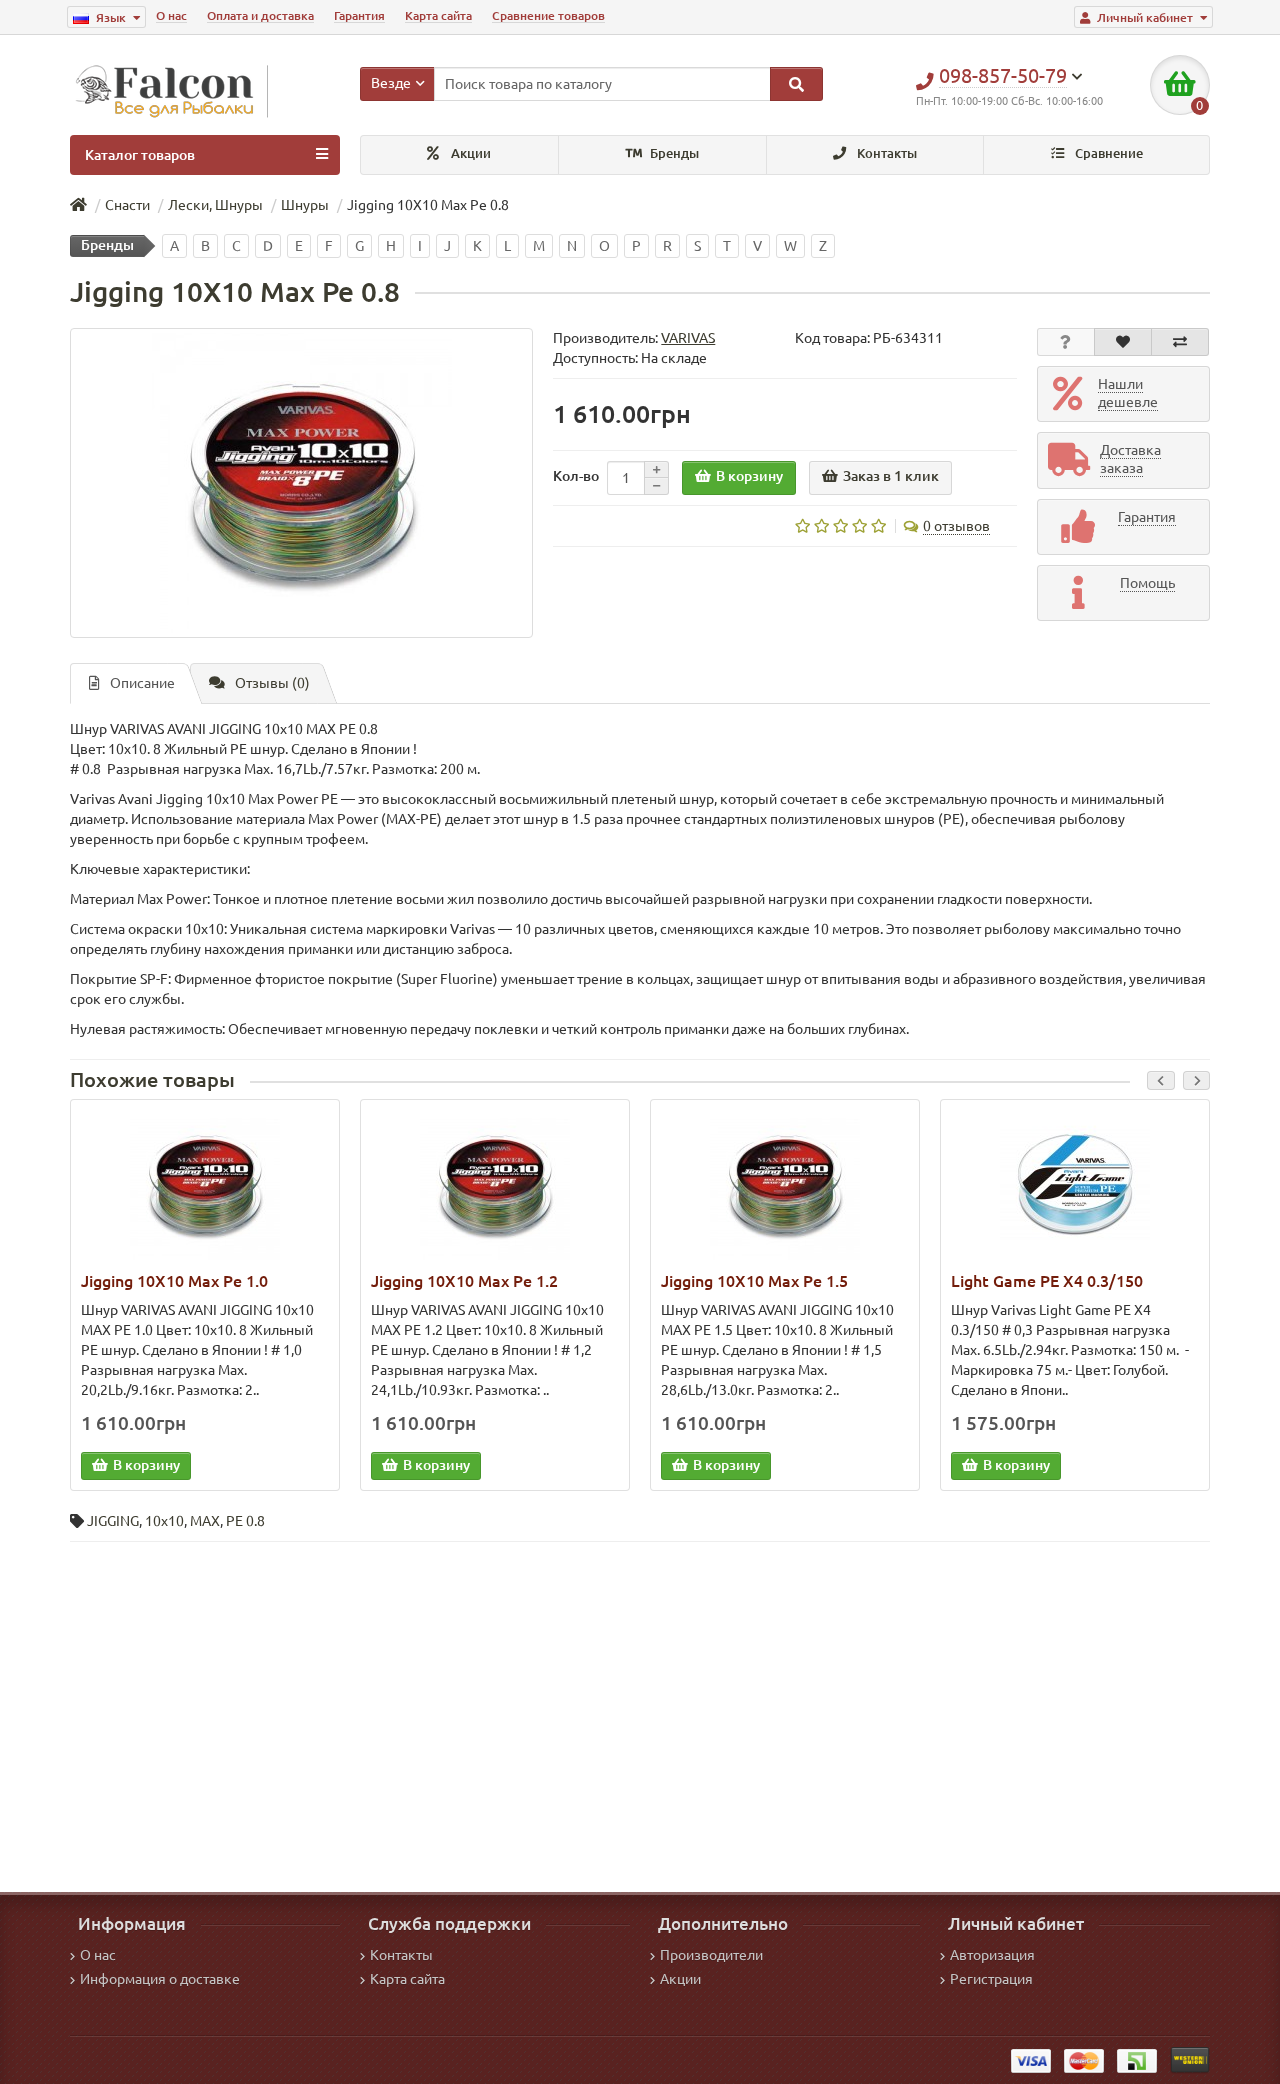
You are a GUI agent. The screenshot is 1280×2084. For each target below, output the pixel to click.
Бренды (673, 153)
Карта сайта (438, 15)
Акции (469, 153)
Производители (711, 1955)
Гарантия (359, 15)
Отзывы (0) (272, 683)
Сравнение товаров (548, 15)
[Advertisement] (640, 1702)
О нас (171, 15)
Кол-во (576, 476)
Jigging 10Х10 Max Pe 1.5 (754, 1281)
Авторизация (992, 1955)
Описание (142, 683)
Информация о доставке (160, 1979)
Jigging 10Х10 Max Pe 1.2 (464, 1281)
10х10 (164, 1521)
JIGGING (113, 1521)
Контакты (885, 153)
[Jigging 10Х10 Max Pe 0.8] (301, 483)
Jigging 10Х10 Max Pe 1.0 (174, 1281)
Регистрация (991, 1979)
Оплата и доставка (260, 15)
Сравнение (1107, 153)
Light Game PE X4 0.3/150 (1047, 1281)
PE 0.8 (245, 1521)
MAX (205, 1521)
